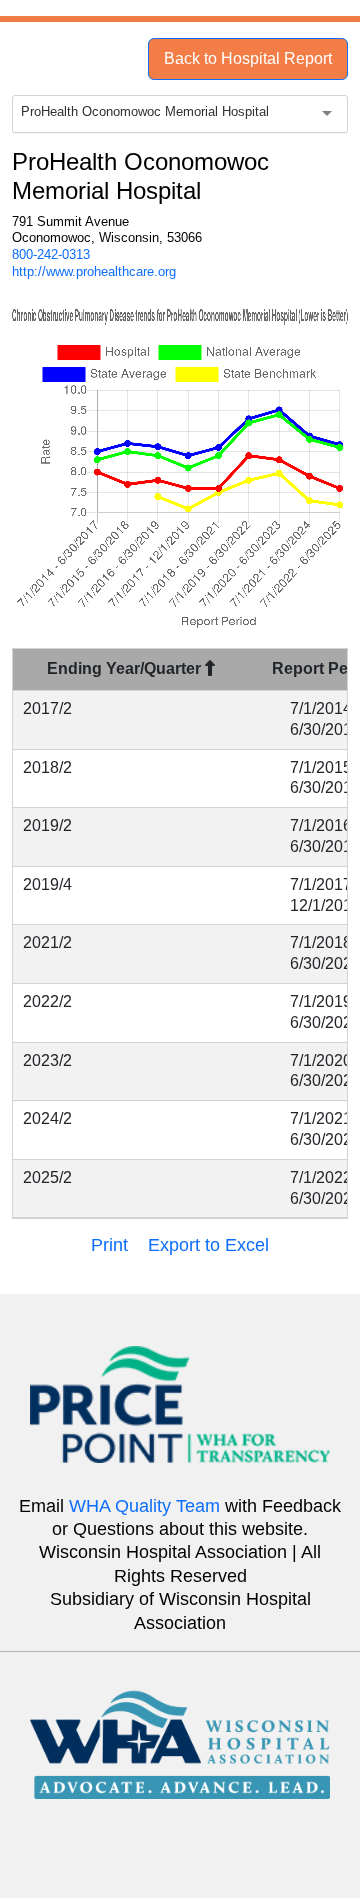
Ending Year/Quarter (126, 668)
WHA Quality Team (144, 1506)
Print (109, 1245)
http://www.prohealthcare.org (94, 271)
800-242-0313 (51, 254)
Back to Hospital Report (248, 58)
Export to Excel (208, 1245)
